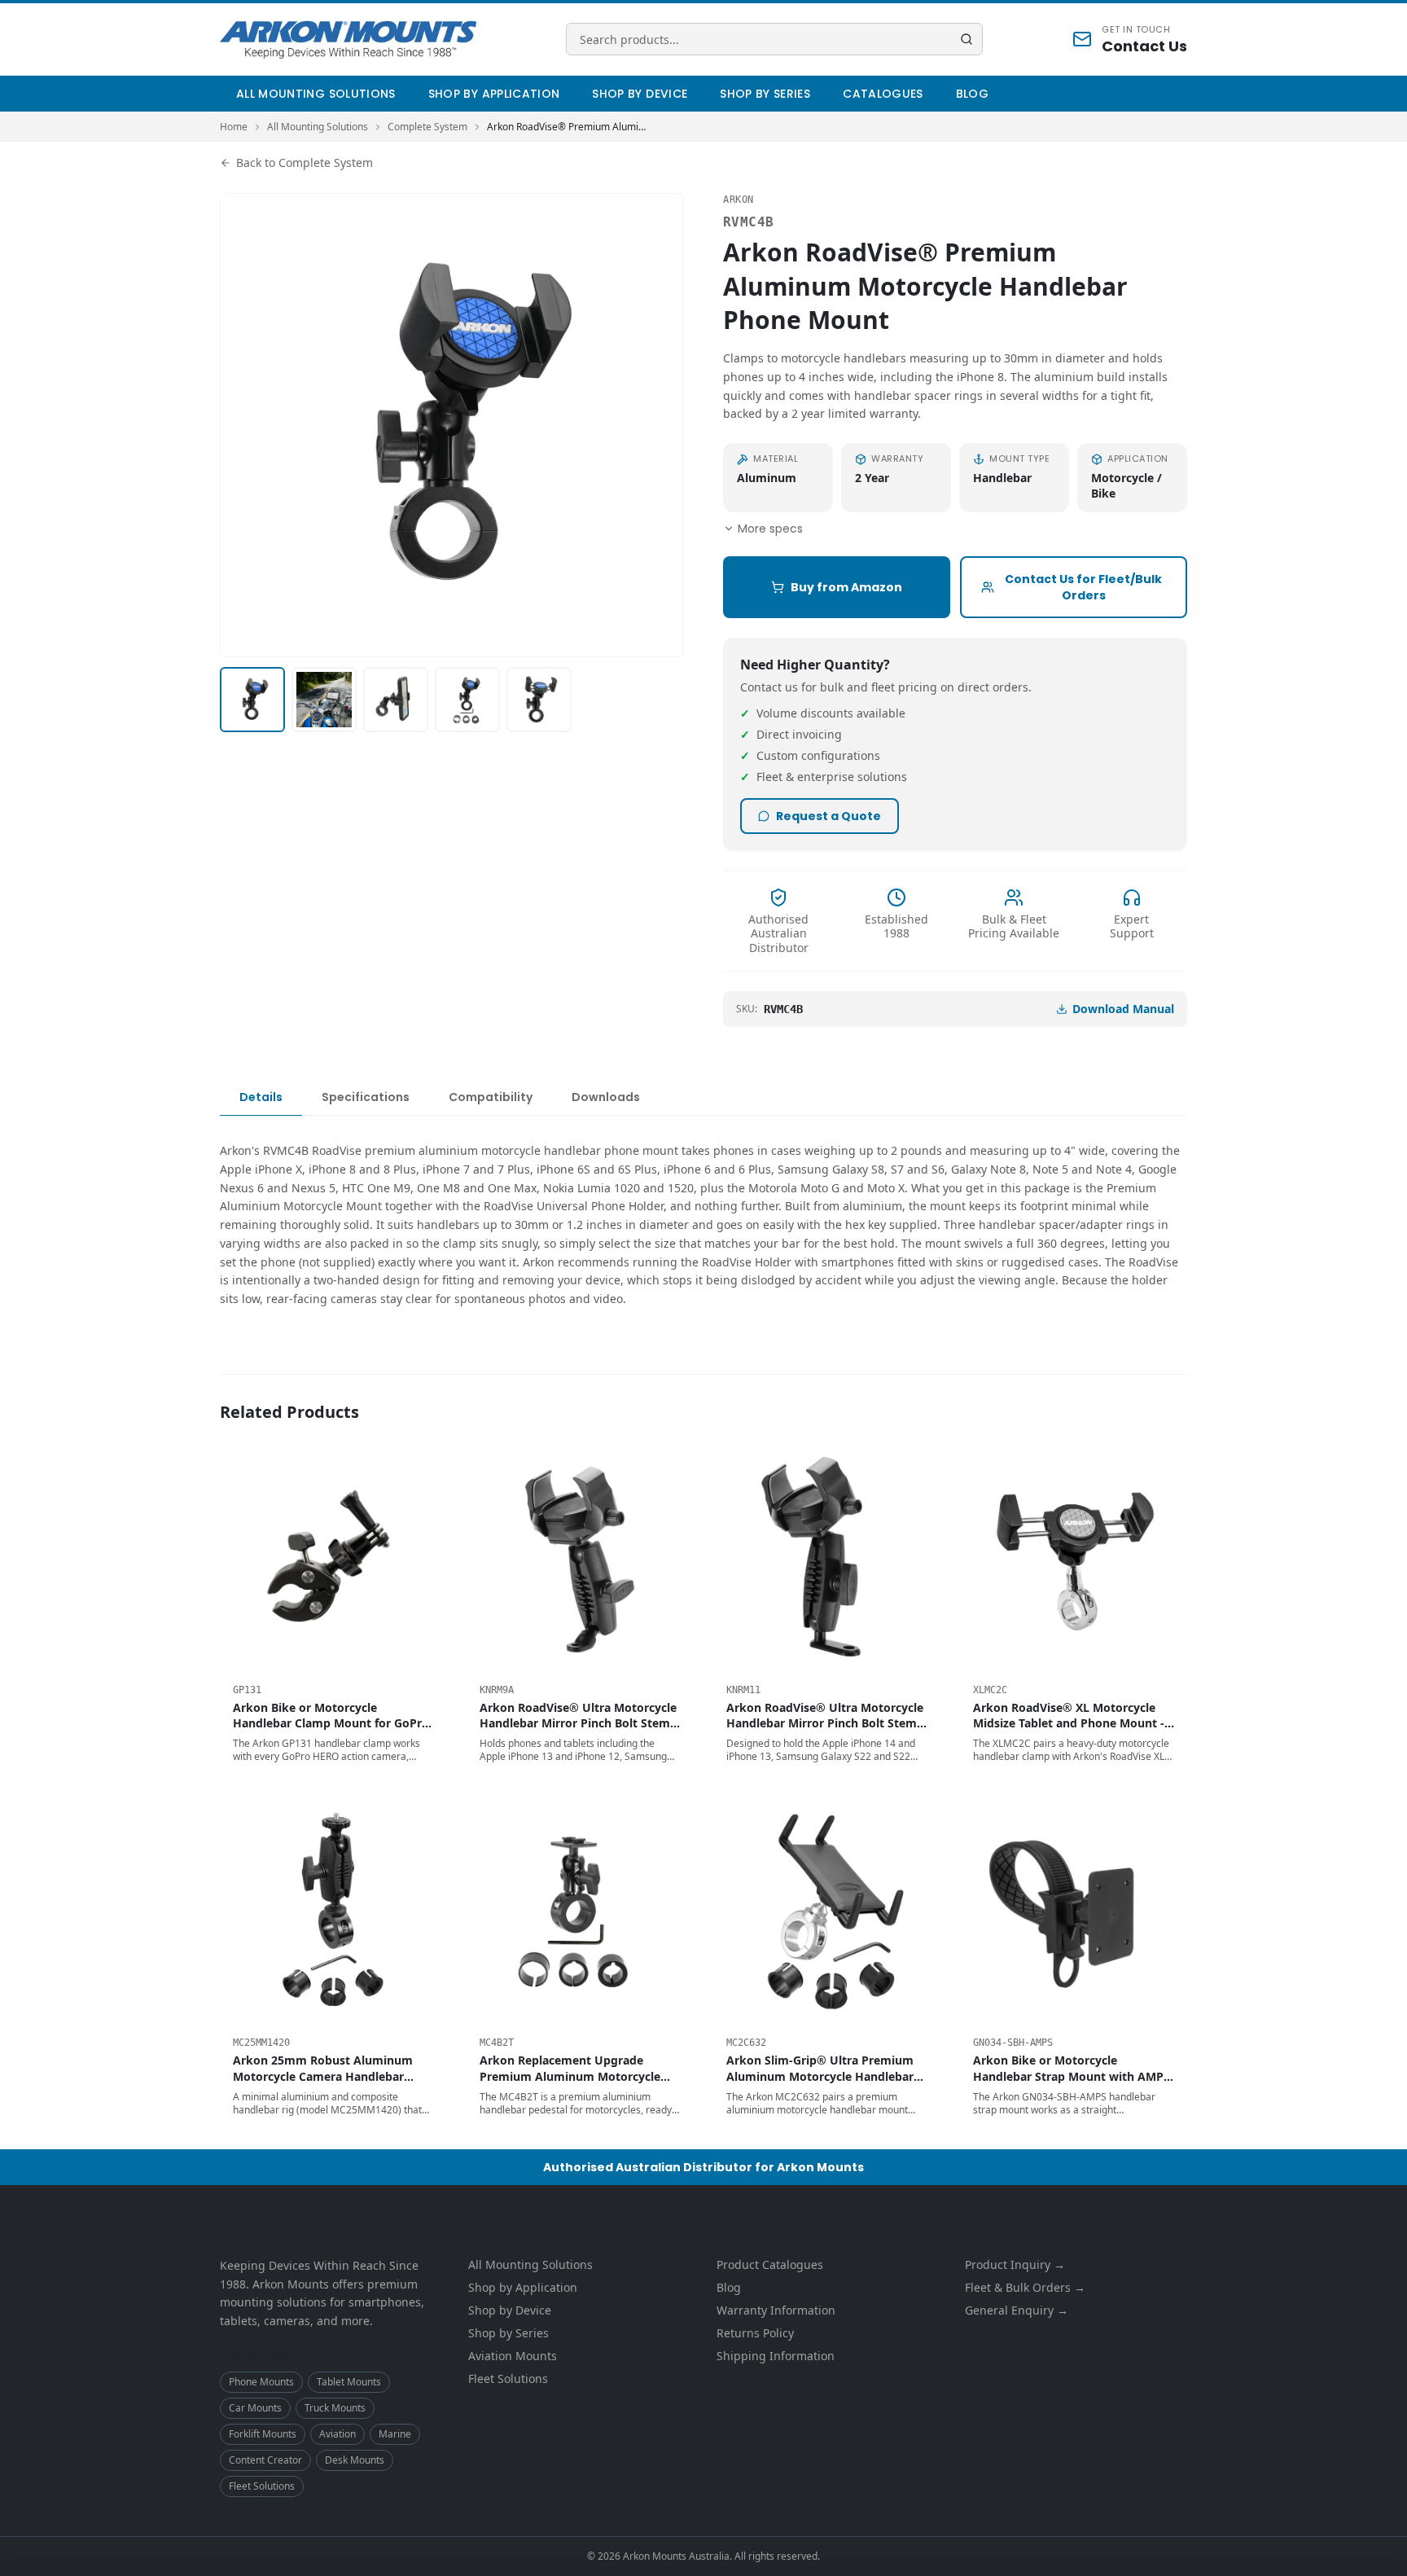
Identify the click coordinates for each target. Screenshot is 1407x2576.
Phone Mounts (261, 2382)
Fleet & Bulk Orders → (1025, 2287)
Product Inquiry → (1015, 2264)
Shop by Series (765, 94)
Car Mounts (255, 2408)
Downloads (606, 1097)
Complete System (427, 127)
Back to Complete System (305, 162)
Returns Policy (755, 2333)
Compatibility (491, 1097)
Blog (972, 94)
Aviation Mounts (513, 2356)
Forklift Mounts (263, 2434)
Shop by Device (640, 94)
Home (234, 127)
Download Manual (1123, 1009)
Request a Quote (828, 816)
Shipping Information (776, 2356)
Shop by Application (494, 94)
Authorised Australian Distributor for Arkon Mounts (703, 2167)
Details (261, 1097)
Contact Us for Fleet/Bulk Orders (1083, 587)
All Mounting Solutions (316, 94)
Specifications (366, 1097)
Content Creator (265, 2460)
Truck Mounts (335, 2408)
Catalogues (883, 94)
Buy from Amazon (846, 587)
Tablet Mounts (349, 2382)
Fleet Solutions (262, 2486)
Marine (395, 2434)
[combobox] (774, 39)
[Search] (966, 39)
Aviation (338, 2434)
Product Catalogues (770, 2264)
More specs (770, 529)
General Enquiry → (1017, 2310)
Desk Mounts (355, 2460)
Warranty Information (776, 2310)
